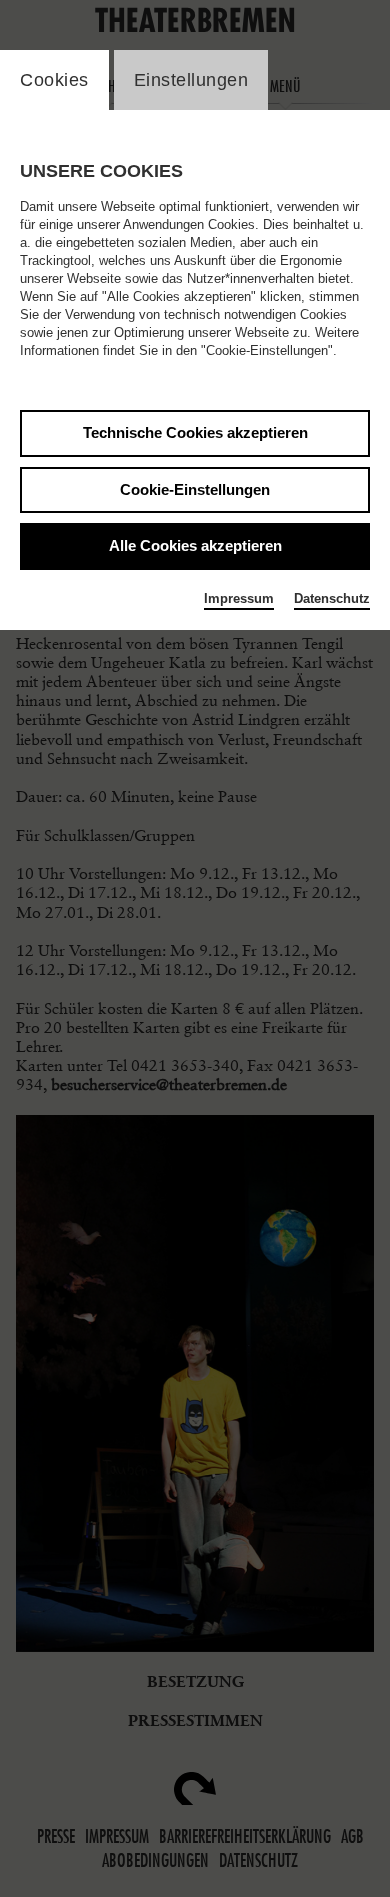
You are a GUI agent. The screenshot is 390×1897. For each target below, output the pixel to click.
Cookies (54, 80)
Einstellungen (191, 80)
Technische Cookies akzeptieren (195, 432)
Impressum (239, 598)
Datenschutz (332, 598)
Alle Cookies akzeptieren (195, 545)
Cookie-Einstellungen (195, 489)
